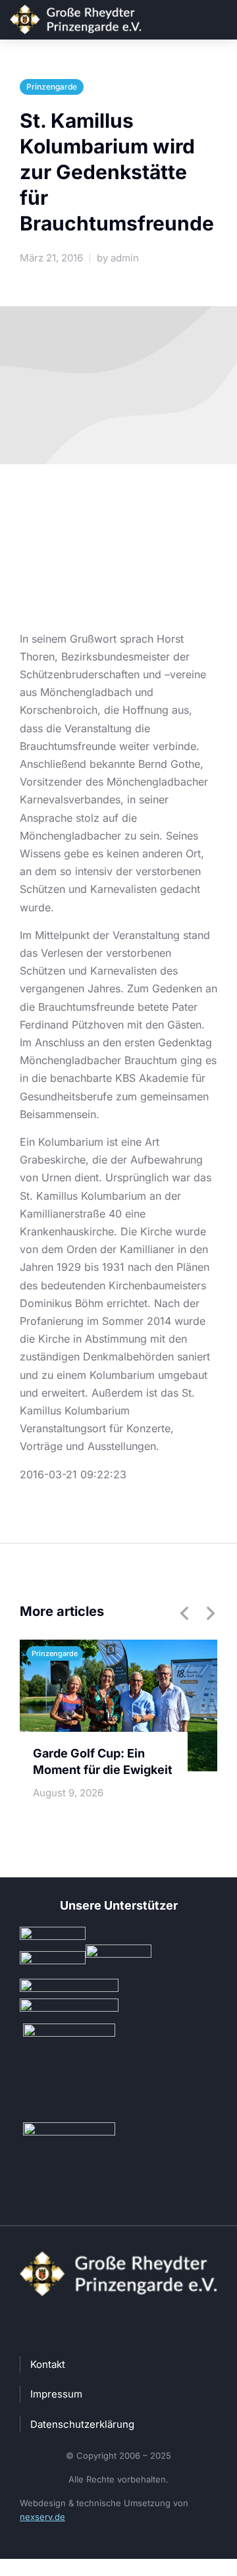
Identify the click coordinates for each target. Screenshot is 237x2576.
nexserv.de (42, 2517)
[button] (184, 1613)
